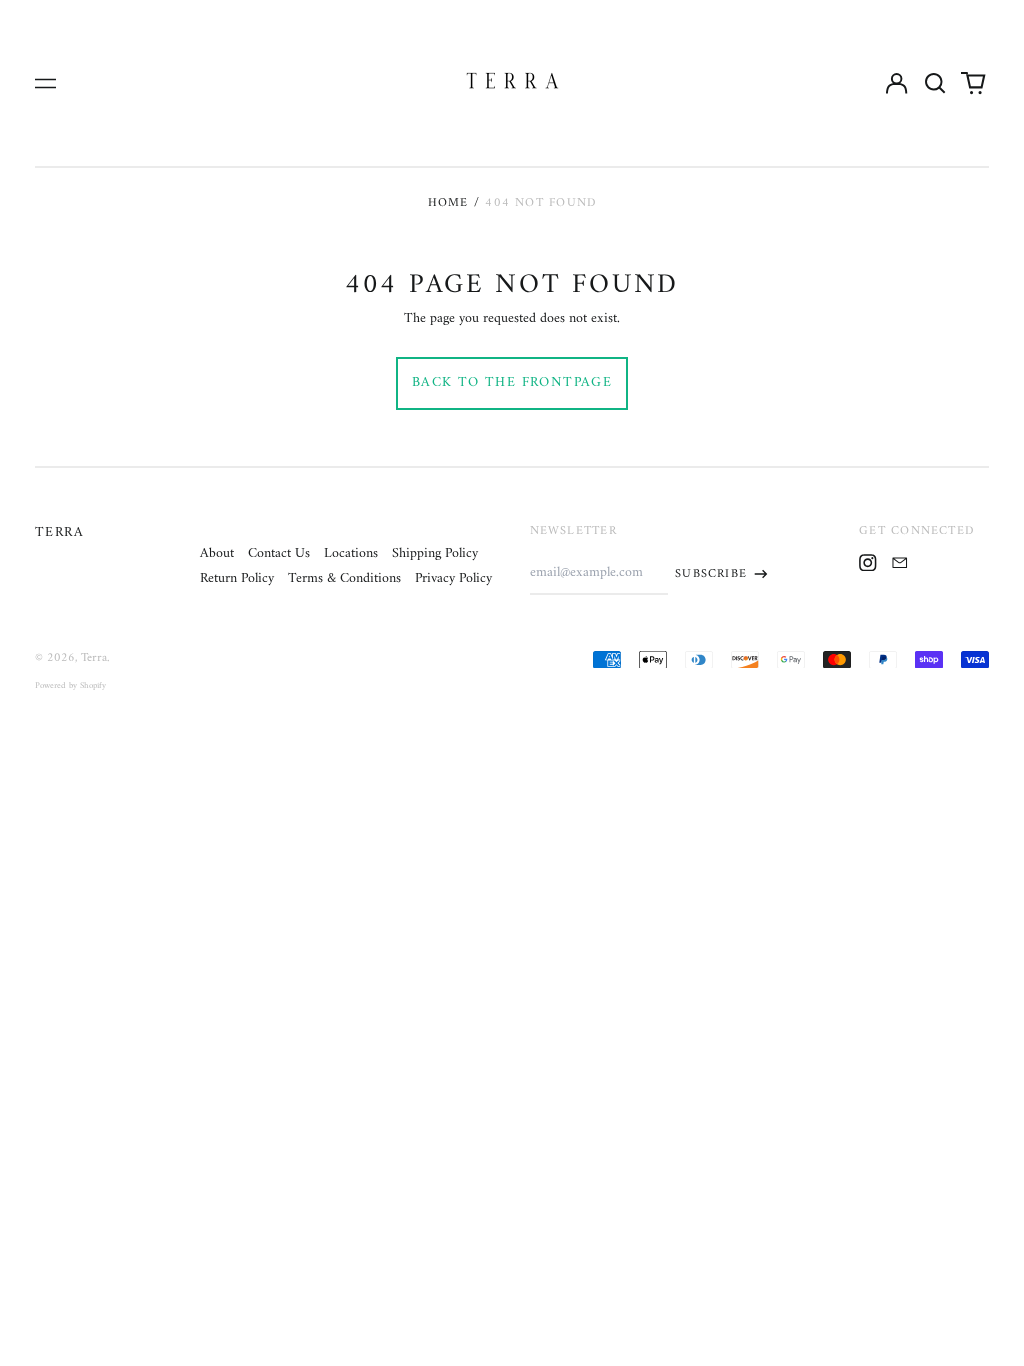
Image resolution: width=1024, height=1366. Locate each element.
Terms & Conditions (344, 578)
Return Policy (237, 578)
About (217, 553)
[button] (935, 83)
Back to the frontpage (512, 382)
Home (448, 203)
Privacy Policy (453, 578)
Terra (59, 532)
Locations (351, 553)
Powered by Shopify (70, 686)
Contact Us (279, 553)
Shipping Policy (435, 553)
